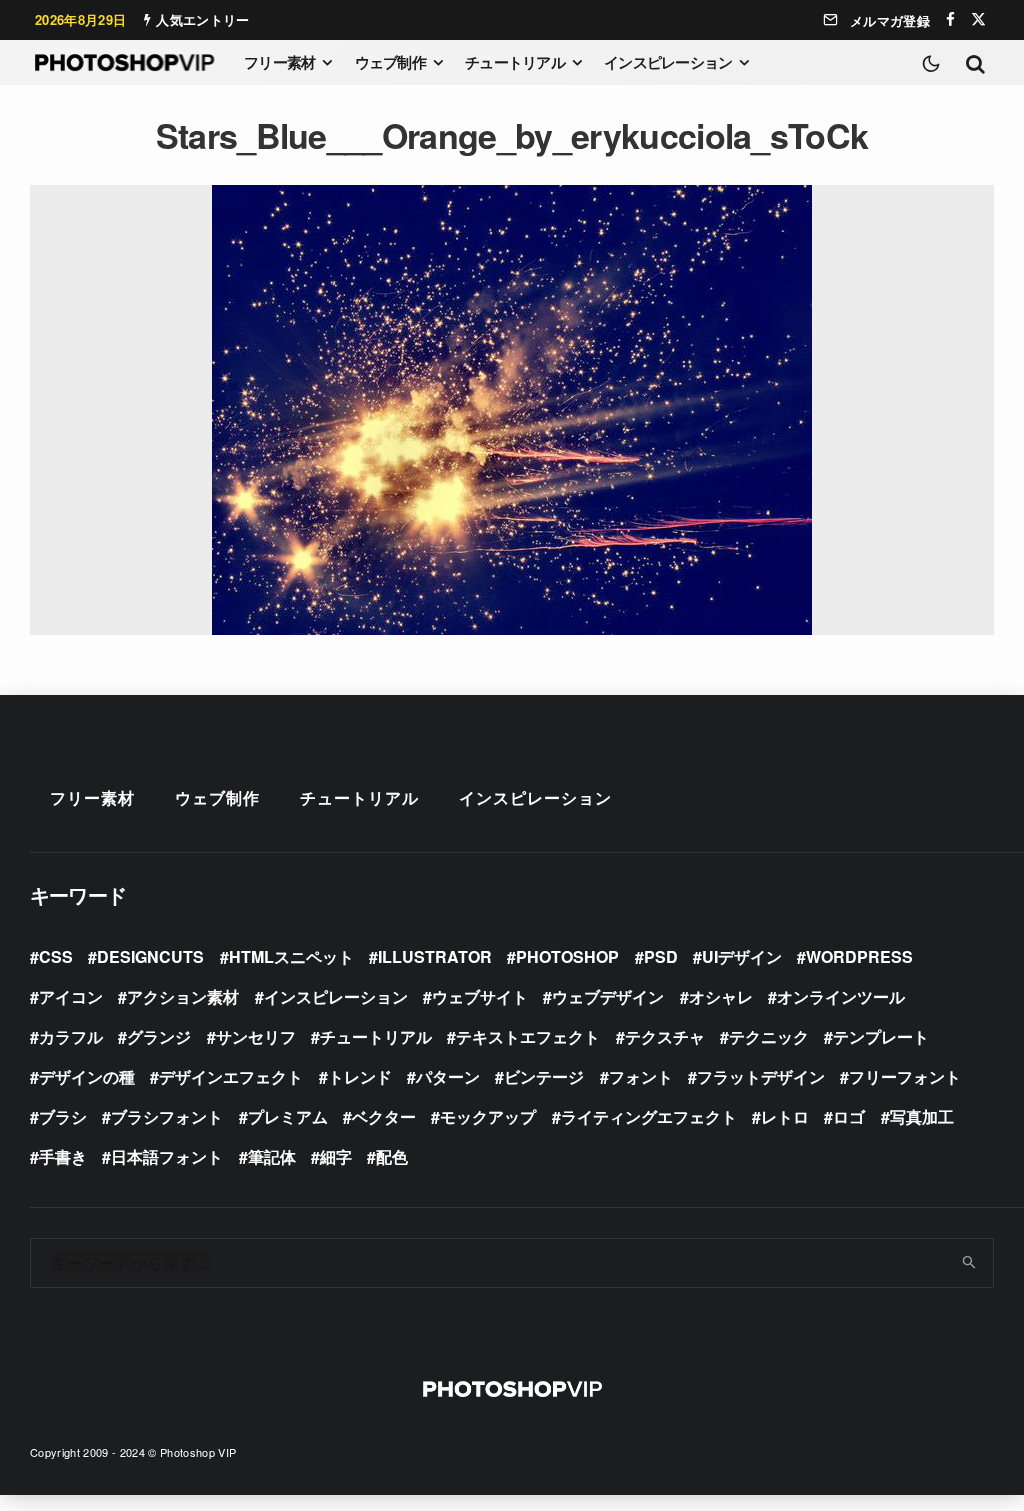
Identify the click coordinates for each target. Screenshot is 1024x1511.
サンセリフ (256, 1036)
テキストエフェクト (528, 1036)
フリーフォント (905, 1076)
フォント (641, 1076)
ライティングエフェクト (649, 1116)
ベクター (384, 1116)
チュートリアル (515, 62)
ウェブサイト (480, 996)
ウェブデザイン (608, 996)
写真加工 (922, 1116)
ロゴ (849, 1116)
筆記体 (272, 1156)
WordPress (859, 956)
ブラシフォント (167, 1116)
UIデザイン (742, 956)
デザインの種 (87, 1076)
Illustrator (435, 956)
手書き (63, 1156)
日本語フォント (167, 1156)
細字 (336, 1156)
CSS (56, 956)
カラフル (71, 1036)
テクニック (769, 1036)
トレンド (360, 1076)
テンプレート (881, 1036)
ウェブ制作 (390, 62)
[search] (970, 1263)
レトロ (785, 1116)
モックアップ (488, 1116)
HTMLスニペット (291, 956)
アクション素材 (183, 996)
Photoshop (567, 956)
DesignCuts (150, 956)
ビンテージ (544, 1076)
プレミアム (288, 1116)
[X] (978, 19)
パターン (448, 1076)
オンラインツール (841, 996)
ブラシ (63, 1116)
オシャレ (721, 996)
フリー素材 (279, 62)
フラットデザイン (761, 1076)
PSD (661, 956)
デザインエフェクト (231, 1076)
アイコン (71, 996)
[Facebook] (950, 19)
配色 (392, 1156)
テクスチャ (665, 1036)
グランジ (159, 1036)
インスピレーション (668, 62)
